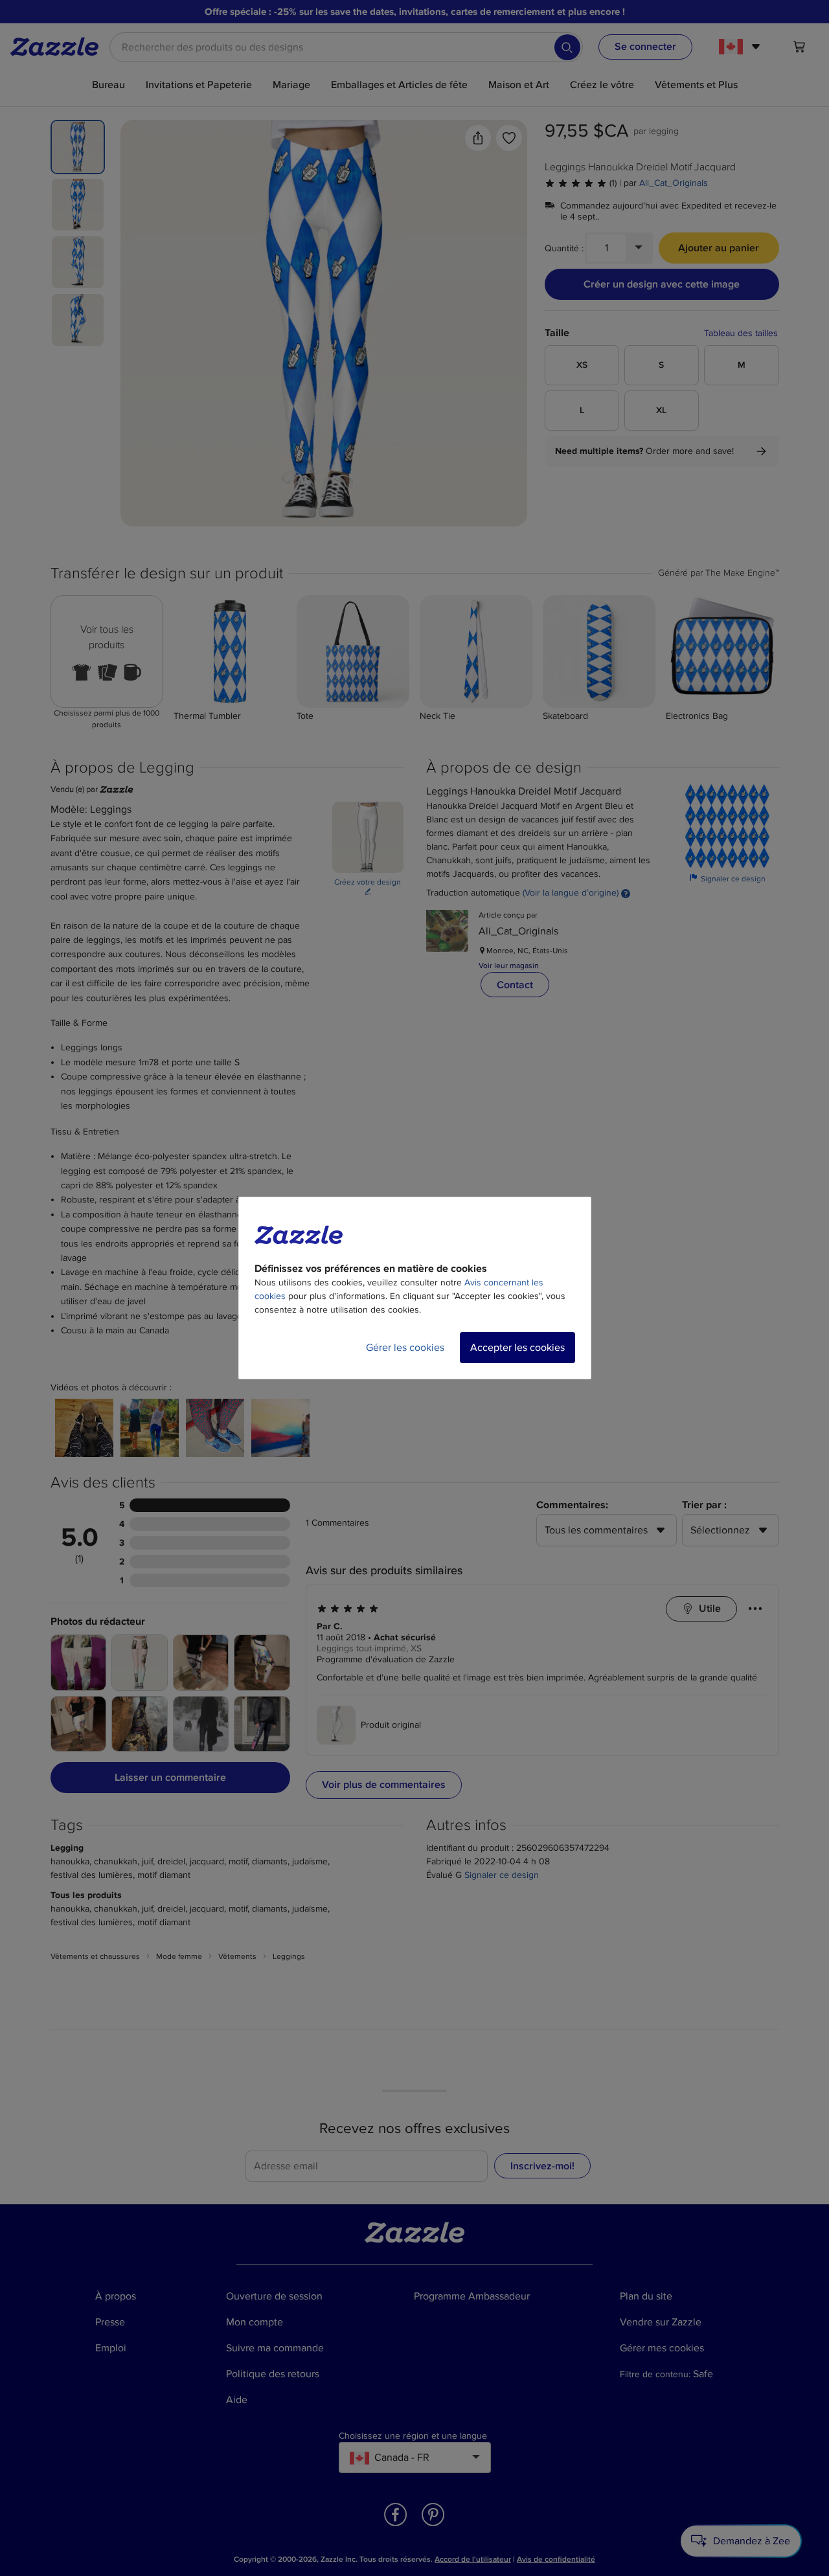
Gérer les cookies (405, 1348)
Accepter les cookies (517, 1348)
